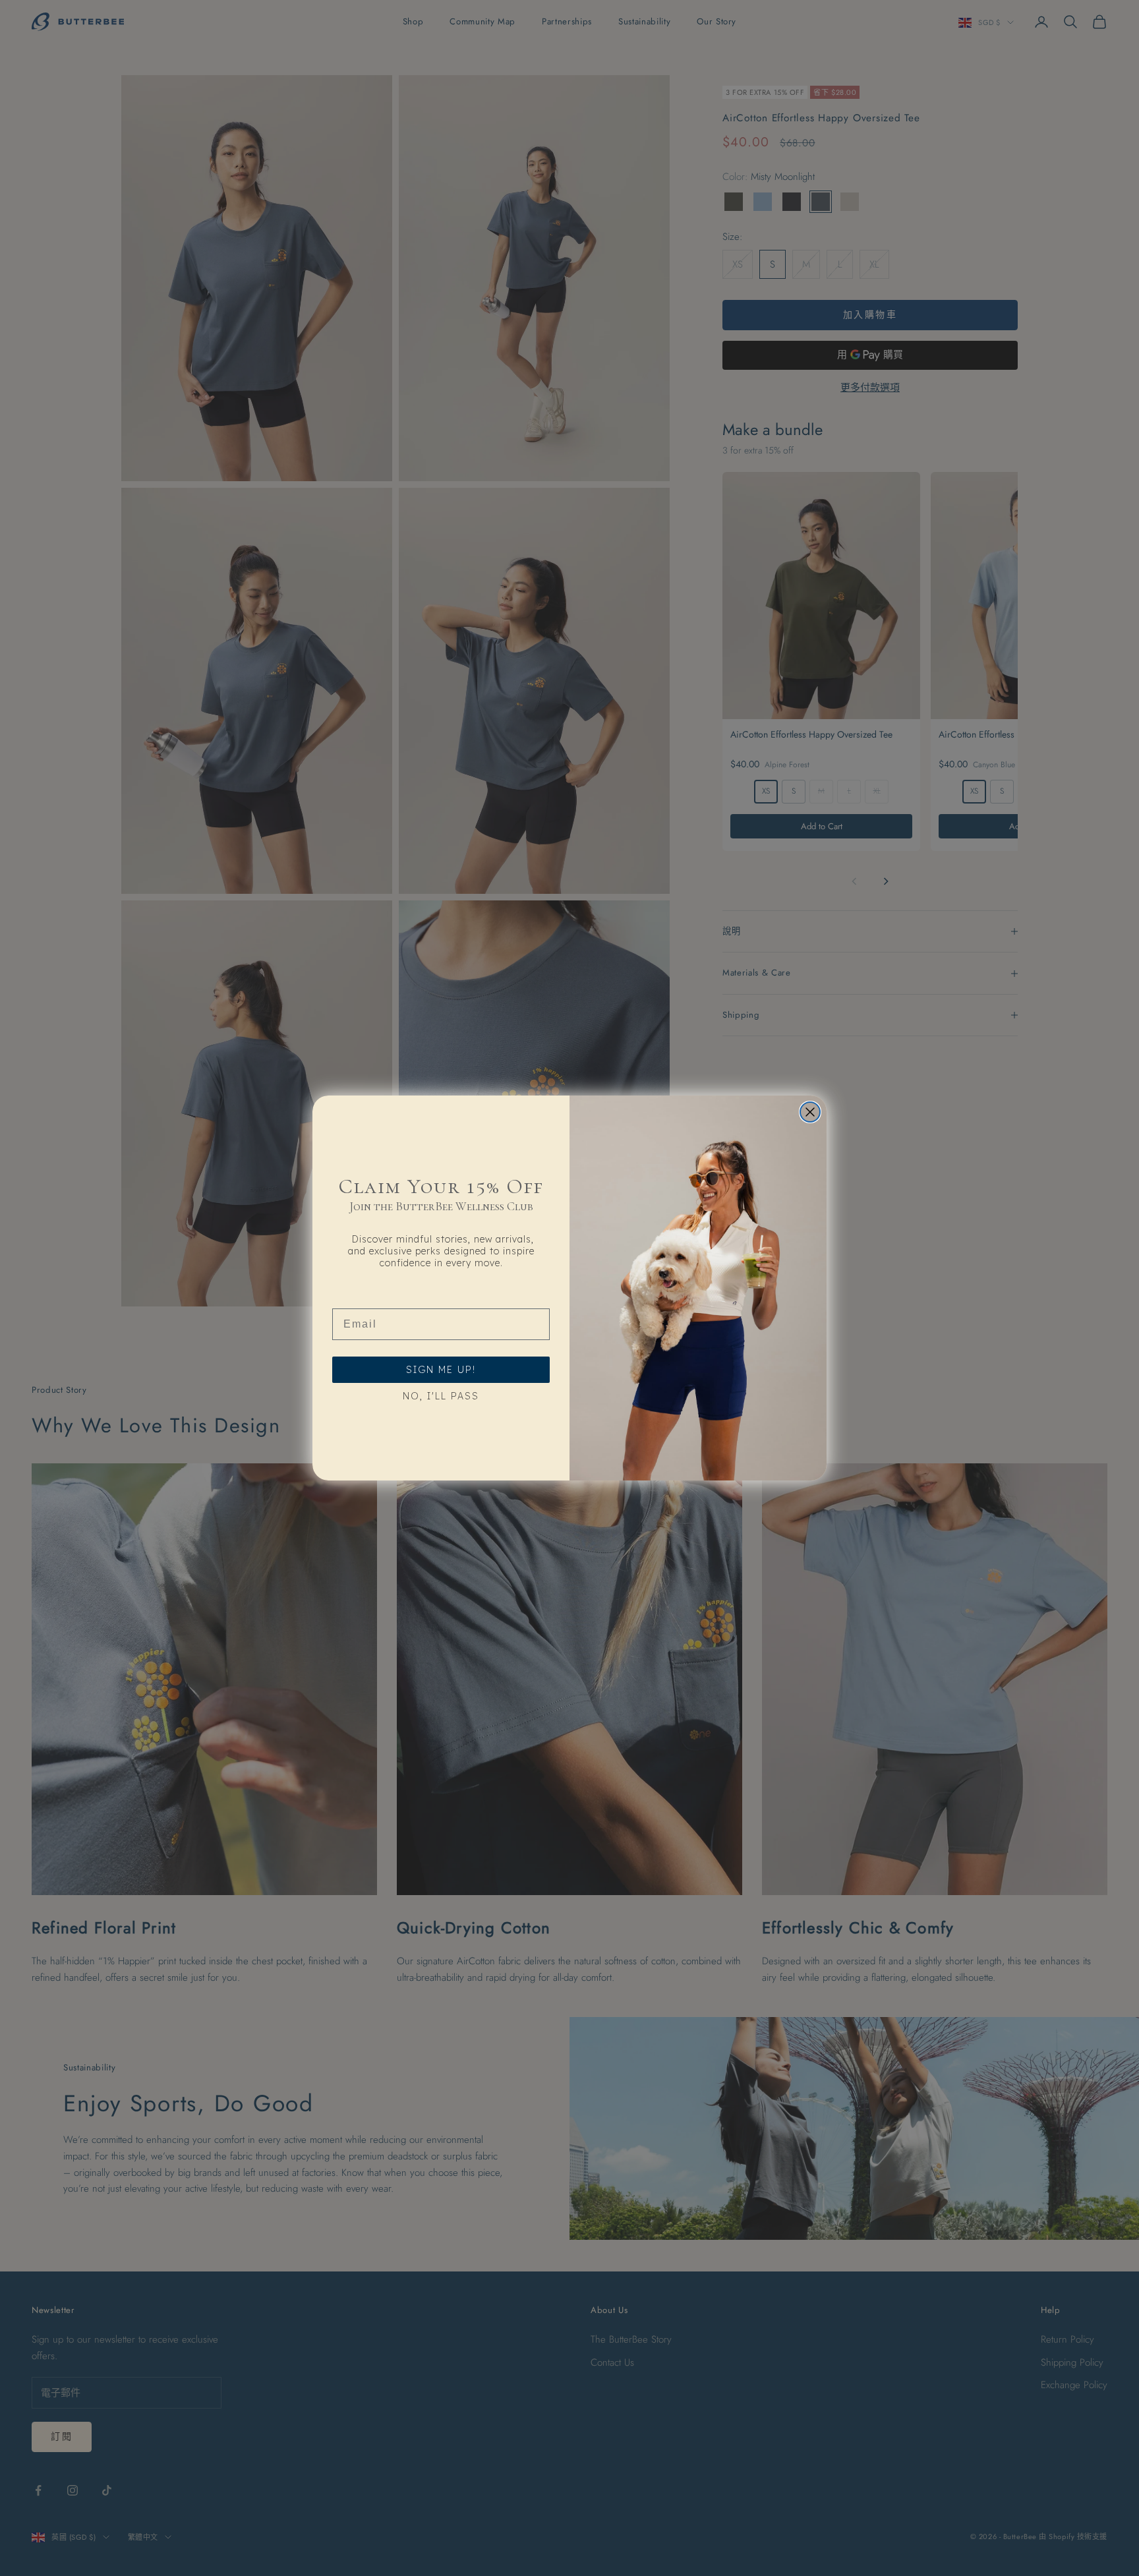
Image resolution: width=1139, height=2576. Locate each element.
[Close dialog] (810, 1112)
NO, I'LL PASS (441, 1396)
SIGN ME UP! (441, 1370)
